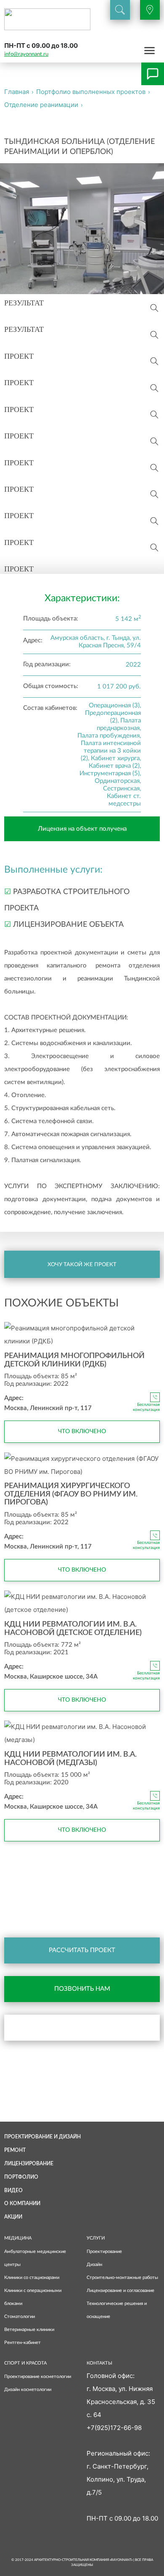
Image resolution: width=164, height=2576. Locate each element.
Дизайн (94, 2264)
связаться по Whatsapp (93, 2027)
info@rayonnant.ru (26, 54)
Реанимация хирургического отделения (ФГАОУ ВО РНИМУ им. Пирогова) (71, 1494)
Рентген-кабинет (22, 2343)
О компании (22, 2203)
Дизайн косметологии (28, 2390)
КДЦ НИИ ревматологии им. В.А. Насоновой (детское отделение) (73, 1629)
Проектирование (104, 2251)
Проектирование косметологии (38, 2377)
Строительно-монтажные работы (122, 2277)
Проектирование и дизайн (42, 2137)
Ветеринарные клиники (29, 2330)
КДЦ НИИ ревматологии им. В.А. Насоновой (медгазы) (70, 1759)
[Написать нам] (153, 74)
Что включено (82, 1431)
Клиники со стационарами (32, 2277)
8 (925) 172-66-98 (28, 1895)
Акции (13, 2217)
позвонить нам (82, 1989)
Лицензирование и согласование (120, 2291)
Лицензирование (29, 2164)
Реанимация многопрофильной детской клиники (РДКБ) (74, 1360)
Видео (13, 2190)
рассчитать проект (82, 1950)
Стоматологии (20, 2317)
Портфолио (21, 2177)
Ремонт (15, 2150)
